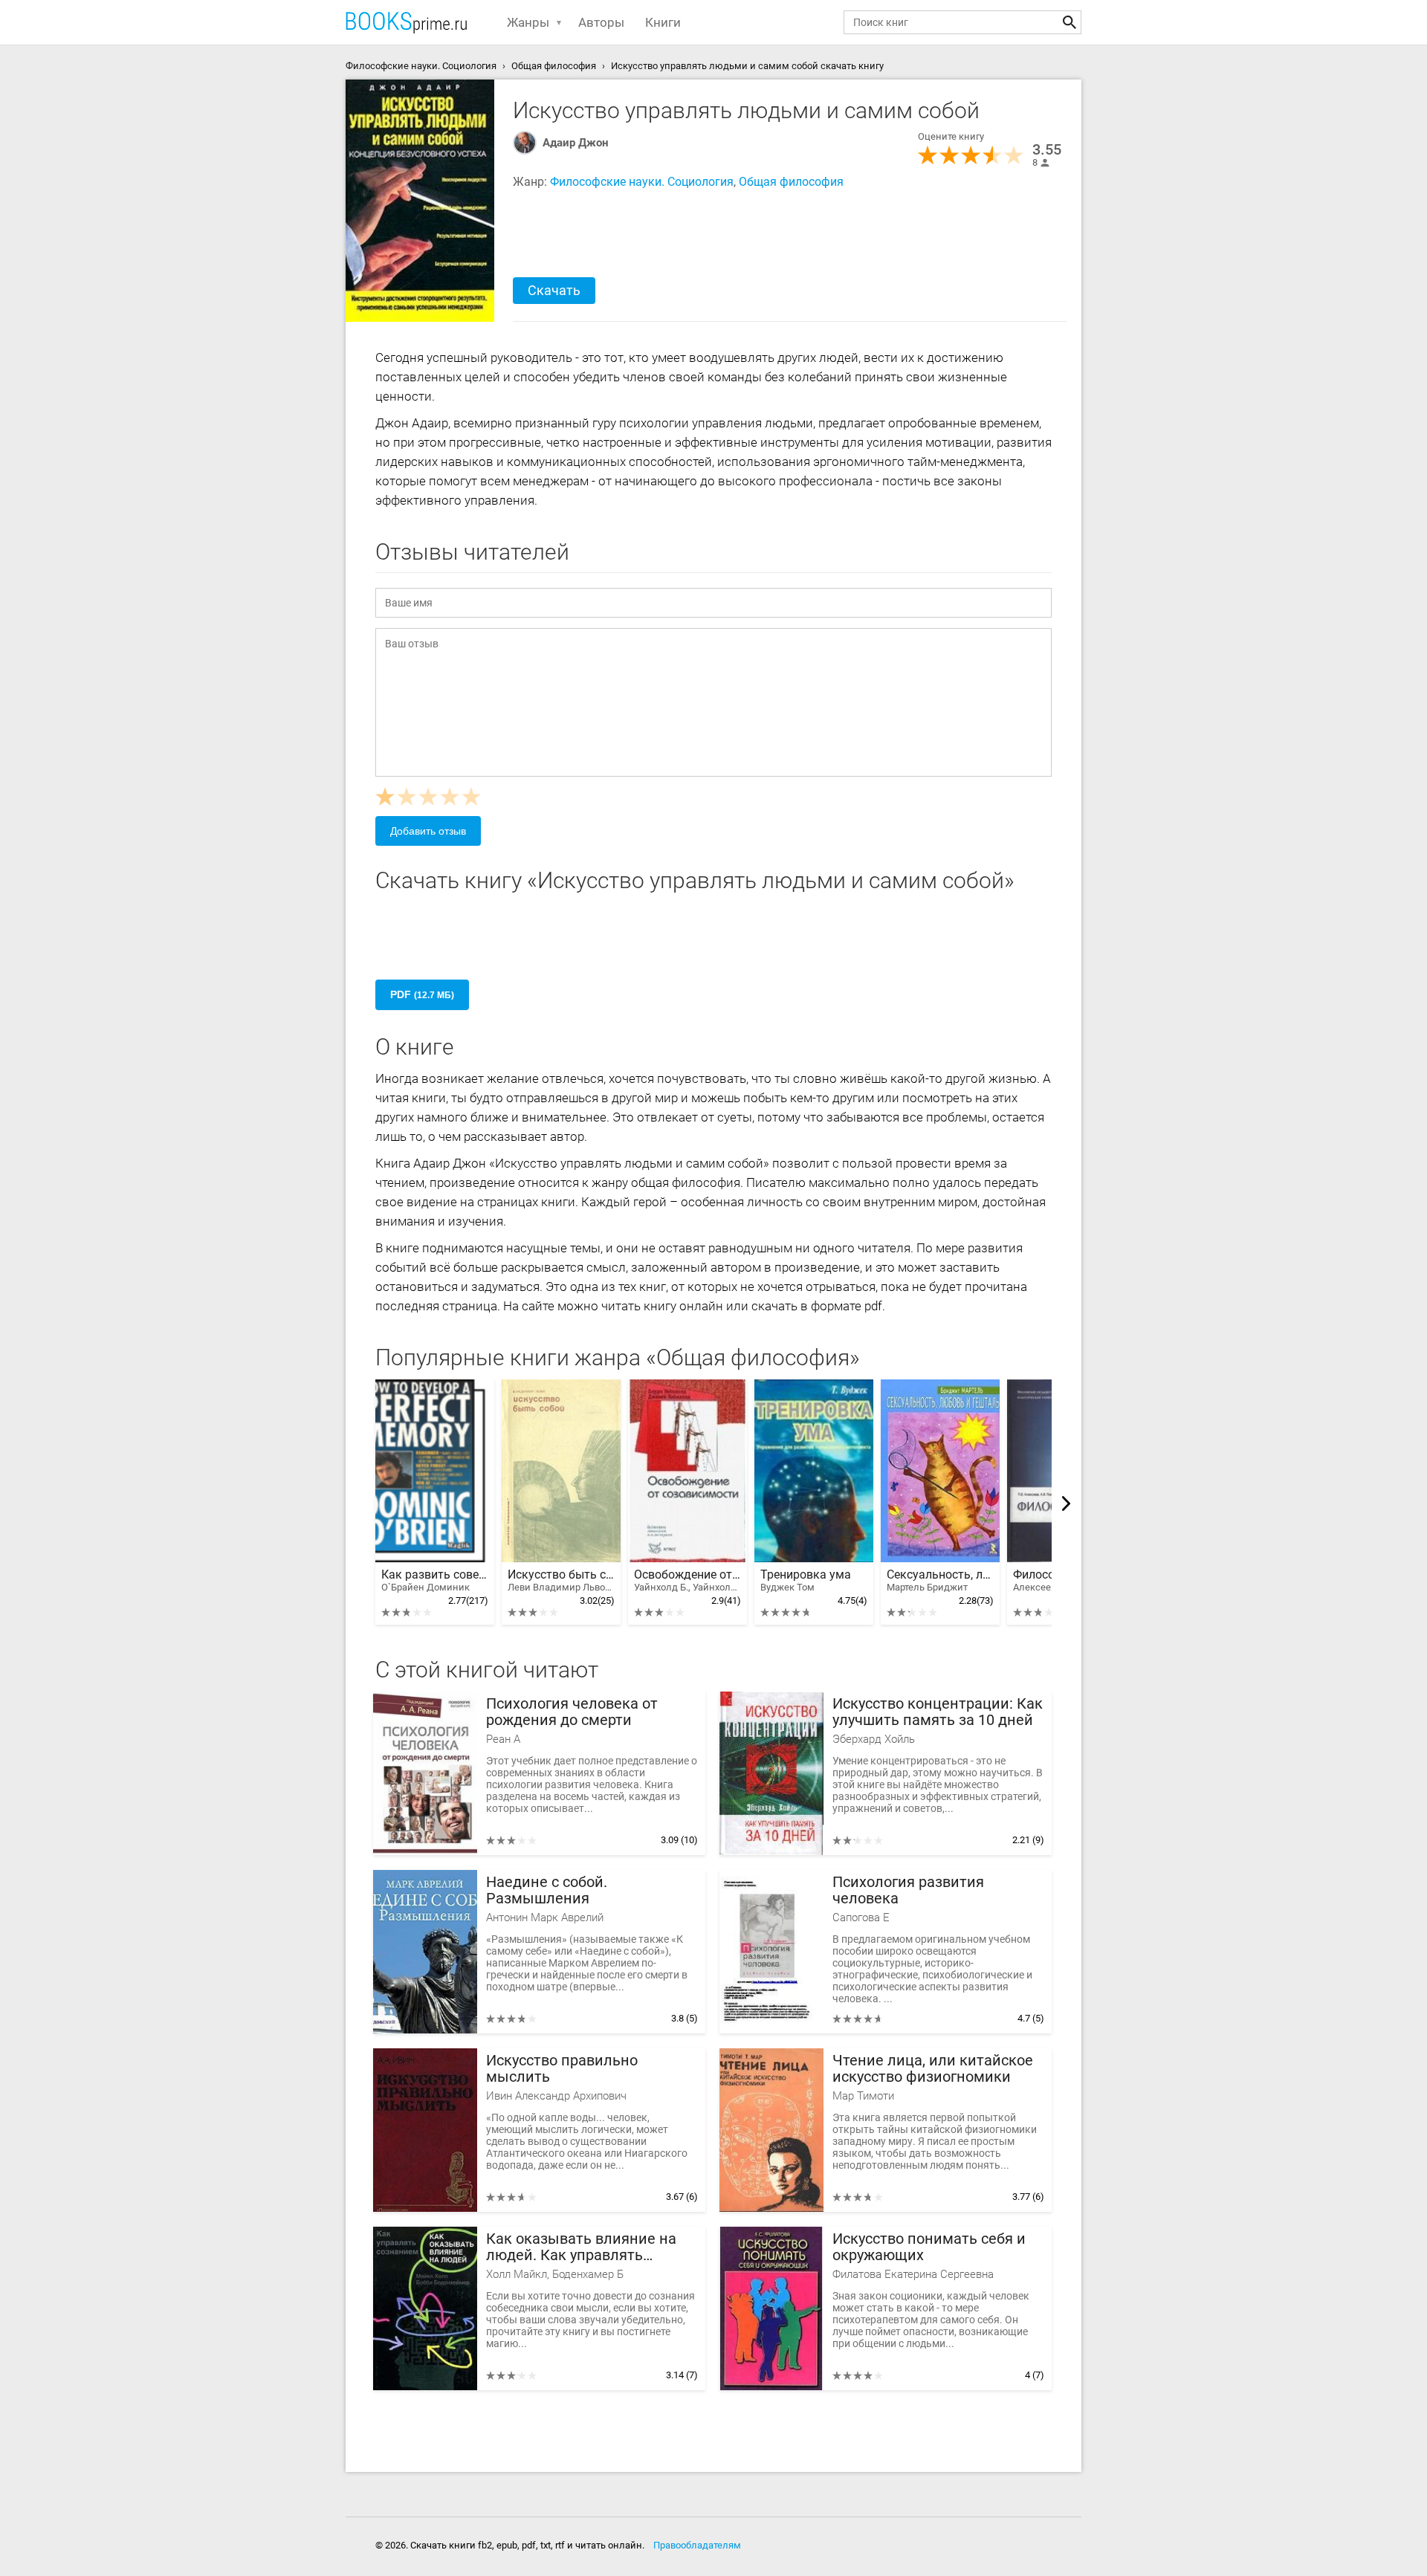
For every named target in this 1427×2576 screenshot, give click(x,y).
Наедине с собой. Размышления (547, 1890)
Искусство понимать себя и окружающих (929, 2247)
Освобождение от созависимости (687, 1580)
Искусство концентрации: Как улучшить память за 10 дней (938, 1712)
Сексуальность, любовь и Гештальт (940, 1580)
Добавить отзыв (428, 831)
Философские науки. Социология (642, 182)
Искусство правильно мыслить (562, 2069)
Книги (663, 22)
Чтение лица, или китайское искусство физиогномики (933, 2069)
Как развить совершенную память (435, 1580)
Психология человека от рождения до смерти (572, 1712)
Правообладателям (697, 2545)
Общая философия (791, 182)
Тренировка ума (806, 1580)
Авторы (601, 22)
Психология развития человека (908, 1890)
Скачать (554, 290)
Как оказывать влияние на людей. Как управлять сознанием (581, 2247)
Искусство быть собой (561, 1580)
